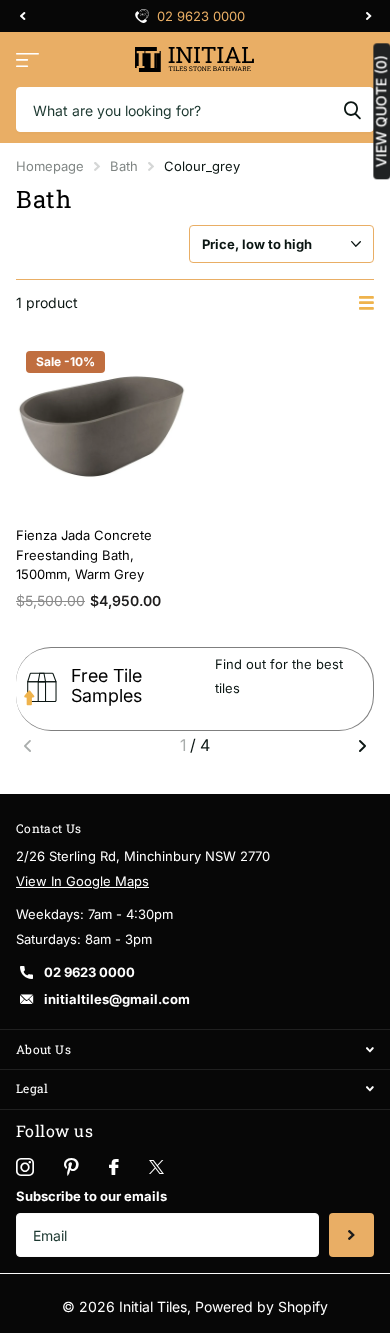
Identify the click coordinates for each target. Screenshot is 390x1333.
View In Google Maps (82, 881)
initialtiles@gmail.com (117, 999)
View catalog (27, 59)
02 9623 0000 (201, 16)
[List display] (366, 303)
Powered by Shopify (261, 1306)
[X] (156, 1167)
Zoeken (352, 109)
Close (195, 1049)
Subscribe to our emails (91, 1196)
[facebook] (114, 1167)
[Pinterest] (71, 1167)
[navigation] (22, 16)
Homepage (50, 166)
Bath (124, 166)
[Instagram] (25, 1167)
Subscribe (351, 1235)
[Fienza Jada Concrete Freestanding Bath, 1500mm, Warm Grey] (101, 426)
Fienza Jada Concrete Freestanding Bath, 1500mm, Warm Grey (84, 554)
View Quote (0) (381, 111)
